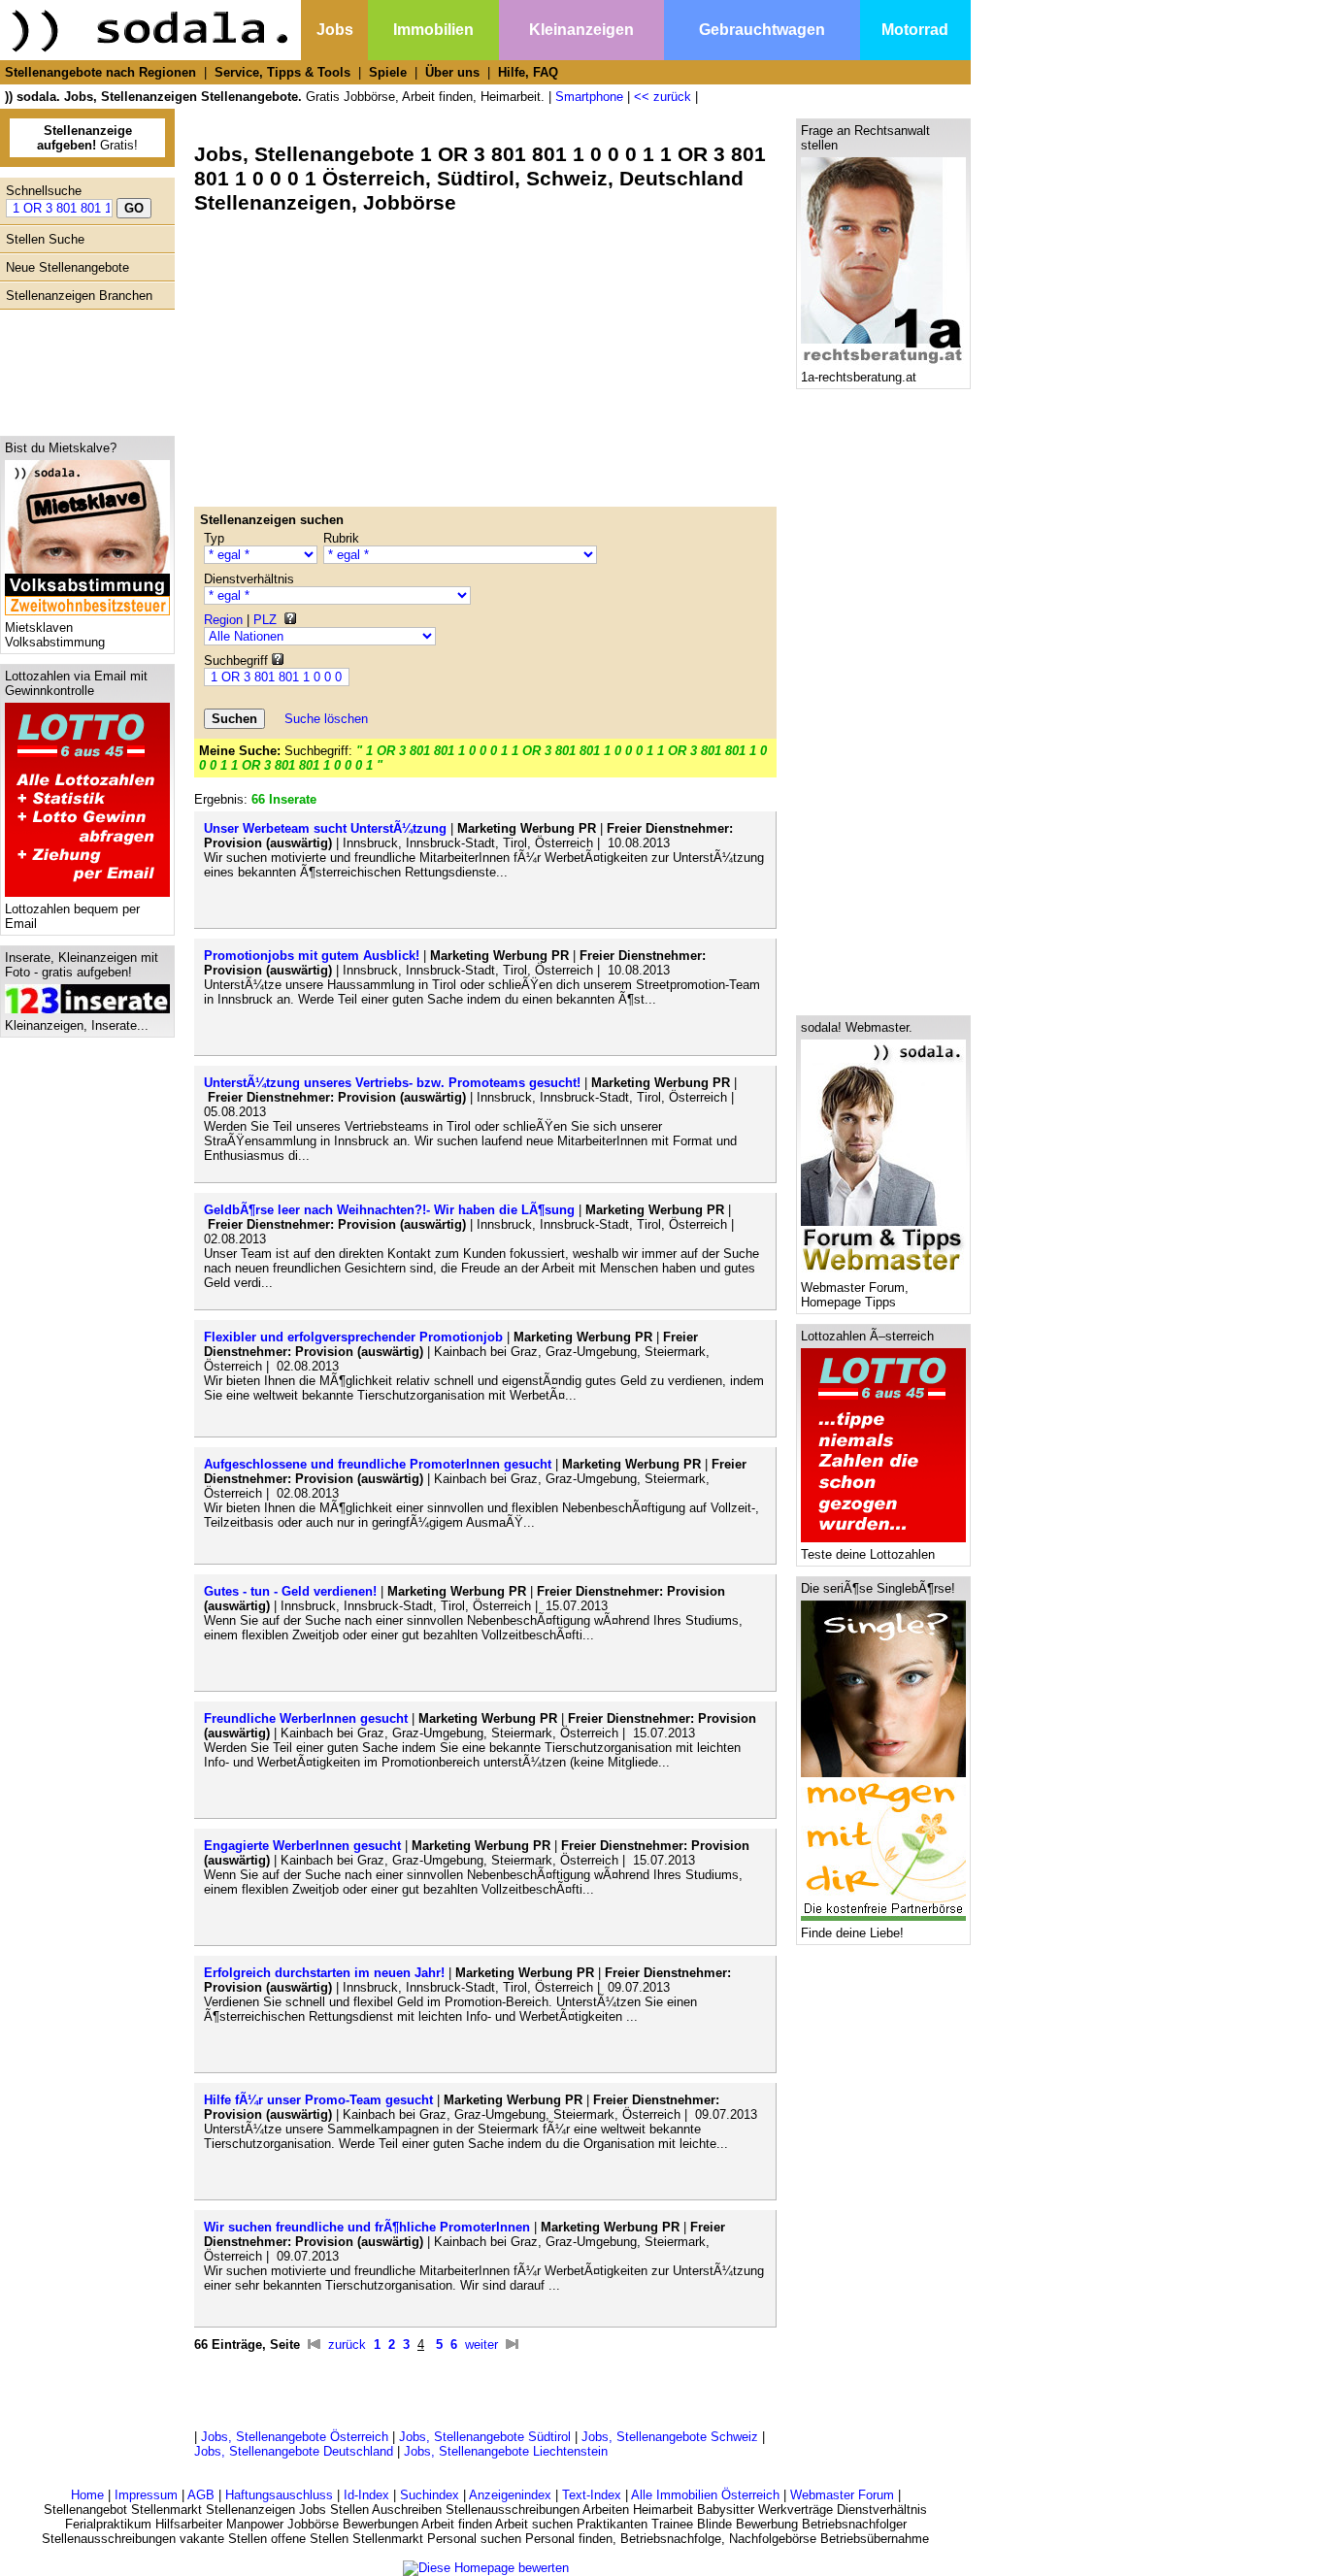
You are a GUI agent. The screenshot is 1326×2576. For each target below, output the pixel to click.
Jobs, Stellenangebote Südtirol (485, 2437)
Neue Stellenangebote (67, 267)
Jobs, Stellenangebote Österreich (295, 2437)
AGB (201, 2495)
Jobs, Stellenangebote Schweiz (670, 2437)
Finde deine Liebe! (852, 1933)
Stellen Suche (45, 239)
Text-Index (592, 2495)
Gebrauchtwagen (762, 30)
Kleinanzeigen (581, 30)
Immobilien (433, 30)
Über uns (452, 72)
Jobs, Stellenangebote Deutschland (294, 2451)
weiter (481, 2345)
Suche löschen (326, 719)
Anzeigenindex (510, 2495)
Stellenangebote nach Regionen (100, 72)
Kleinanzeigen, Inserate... (77, 1025)
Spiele (388, 72)
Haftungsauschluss (279, 2495)
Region (223, 620)
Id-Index (366, 2495)
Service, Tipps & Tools (282, 72)
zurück (347, 2345)
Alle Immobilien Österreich (705, 2495)
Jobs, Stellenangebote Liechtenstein (506, 2451)
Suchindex (430, 2495)
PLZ (265, 620)
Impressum (146, 2495)
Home (87, 2495)
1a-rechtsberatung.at (859, 377)
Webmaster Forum (842, 2495)
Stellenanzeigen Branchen (79, 296)
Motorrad (915, 30)
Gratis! (87, 138)
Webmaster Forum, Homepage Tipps (855, 1295)
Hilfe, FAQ (528, 72)
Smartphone (589, 97)
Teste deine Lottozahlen (868, 1554)
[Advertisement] (83, 368)
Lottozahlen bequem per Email (72, 916)
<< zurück (663, 97)
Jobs (335, 30)
